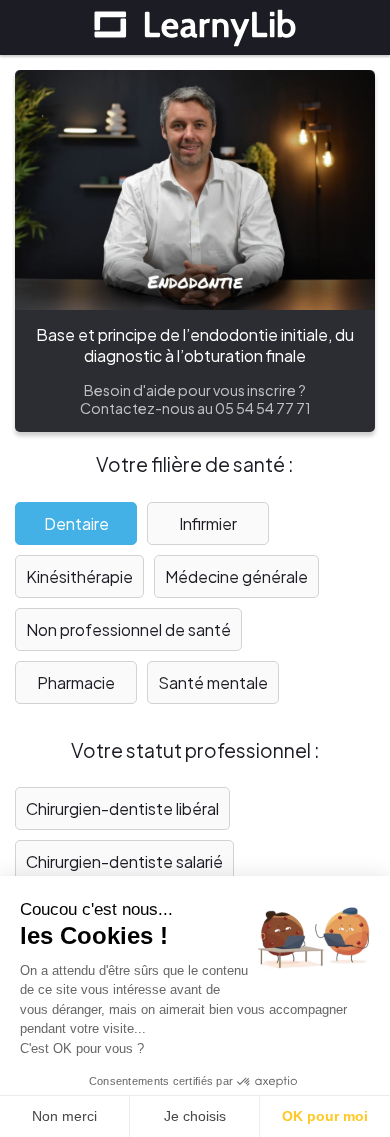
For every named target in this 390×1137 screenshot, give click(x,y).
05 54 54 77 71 (263, 408)
